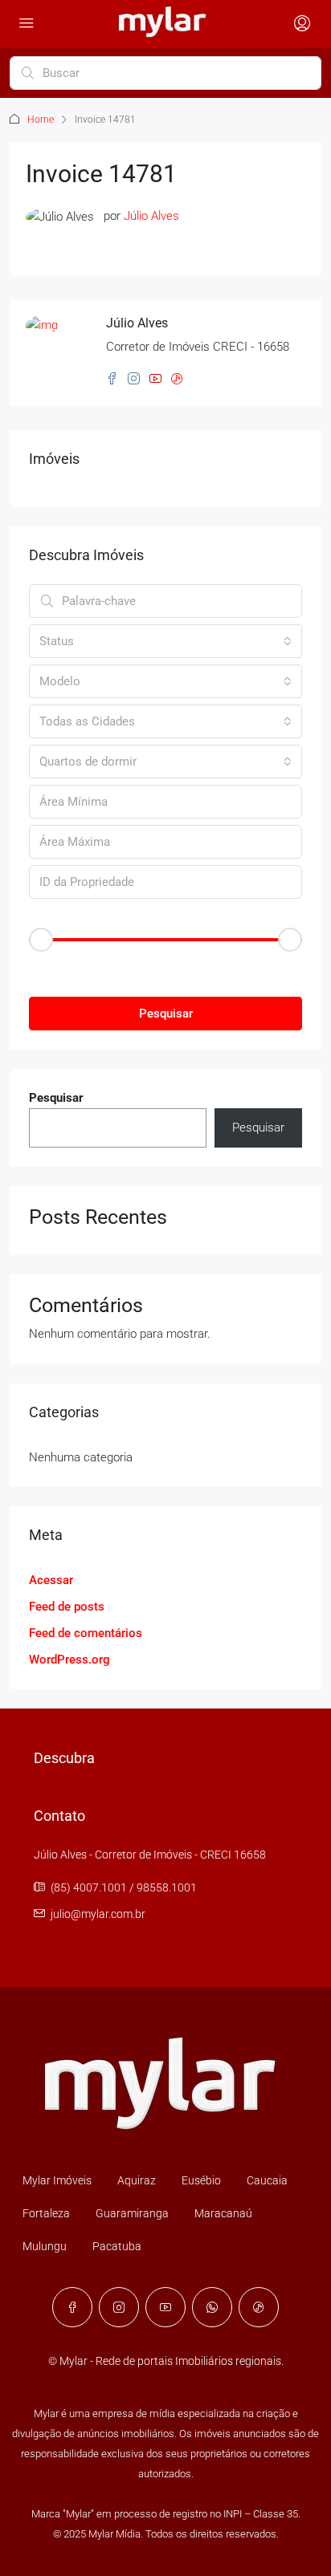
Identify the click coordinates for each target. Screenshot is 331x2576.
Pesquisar (166, 1014)
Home (41, 120)
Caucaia (267, 2180)
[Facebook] (72, 2307)
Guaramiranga (132, 2213)
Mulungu (45, 2246)
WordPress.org (69, 1660)
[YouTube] (165, 2307)
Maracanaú (223, 2213)
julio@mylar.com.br (98, 1914)
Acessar (51, 1580)
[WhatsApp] (212, 2307)
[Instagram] (119, 2307)
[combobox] (165, 641)
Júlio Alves (151, 216)
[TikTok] (259, 2307)
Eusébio (201, 2180)
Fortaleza (46, 2213)
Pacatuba (117, 2246)
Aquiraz (137, 2180)
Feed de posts (67, 1607)
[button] (165, 967)
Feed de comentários (86, 1633)
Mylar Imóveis (57, 2180)
